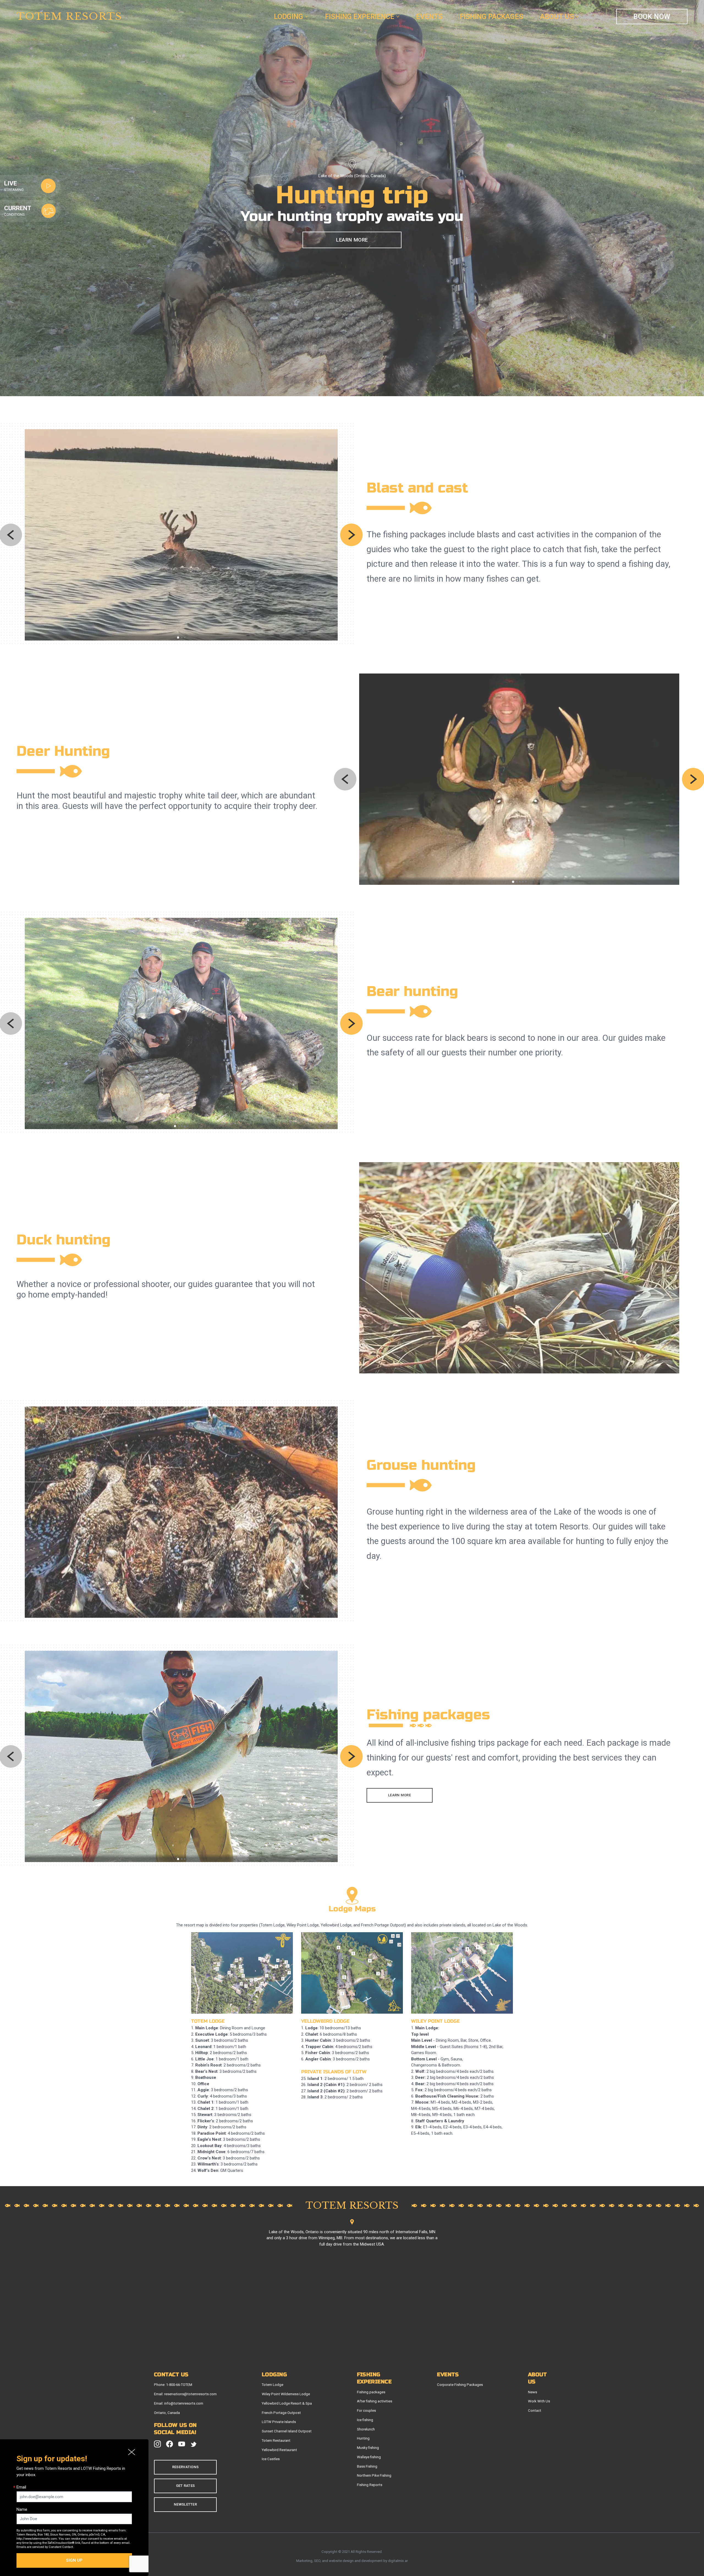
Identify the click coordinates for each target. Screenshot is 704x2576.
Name (22, 2509)
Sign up (74, 2561)
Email (21, 2488)
